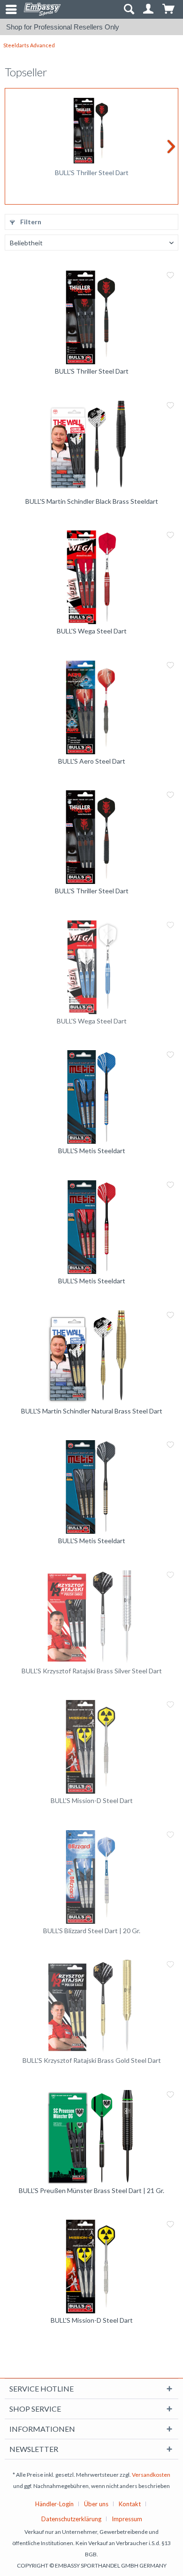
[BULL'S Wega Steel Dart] (91, 577)
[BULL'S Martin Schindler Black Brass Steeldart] (91, 448)
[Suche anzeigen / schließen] (129, 9)
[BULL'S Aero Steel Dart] (91, 707)
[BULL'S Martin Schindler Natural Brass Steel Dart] (91, 1357)
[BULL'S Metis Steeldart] (91, 1097)
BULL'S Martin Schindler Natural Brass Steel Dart (92, 1411)
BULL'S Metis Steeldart (92, 1151)
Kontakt (130, 2504)
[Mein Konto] (149, 9)
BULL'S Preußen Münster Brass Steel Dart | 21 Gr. (91, 2190)
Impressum (127, 2519)
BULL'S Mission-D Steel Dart (92, 1800)
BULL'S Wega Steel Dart (92, 631)
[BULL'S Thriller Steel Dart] (91, 131)
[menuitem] (7, 9)
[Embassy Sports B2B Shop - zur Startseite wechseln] (42, 9)
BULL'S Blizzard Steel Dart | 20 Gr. (92, 1931)
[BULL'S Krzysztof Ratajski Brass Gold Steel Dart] (91, 2007)
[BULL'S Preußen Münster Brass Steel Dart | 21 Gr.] (91, 2137)
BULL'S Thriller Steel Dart (92, 173)
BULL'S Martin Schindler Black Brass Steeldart (92, 501)
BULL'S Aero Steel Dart (92, 761)
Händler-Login (54, 2504)
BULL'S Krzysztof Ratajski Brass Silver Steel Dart (92, 1671)
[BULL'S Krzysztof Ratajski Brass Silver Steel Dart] (91, 1617)
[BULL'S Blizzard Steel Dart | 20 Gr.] (91, 1877)
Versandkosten (151, 2475)
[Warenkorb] (169, 9)
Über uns (96, 2504)
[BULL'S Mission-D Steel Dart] (91, 1747)
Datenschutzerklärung (71, 2519)
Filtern (30, 222)
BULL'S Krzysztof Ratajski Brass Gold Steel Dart (92, 2060)
